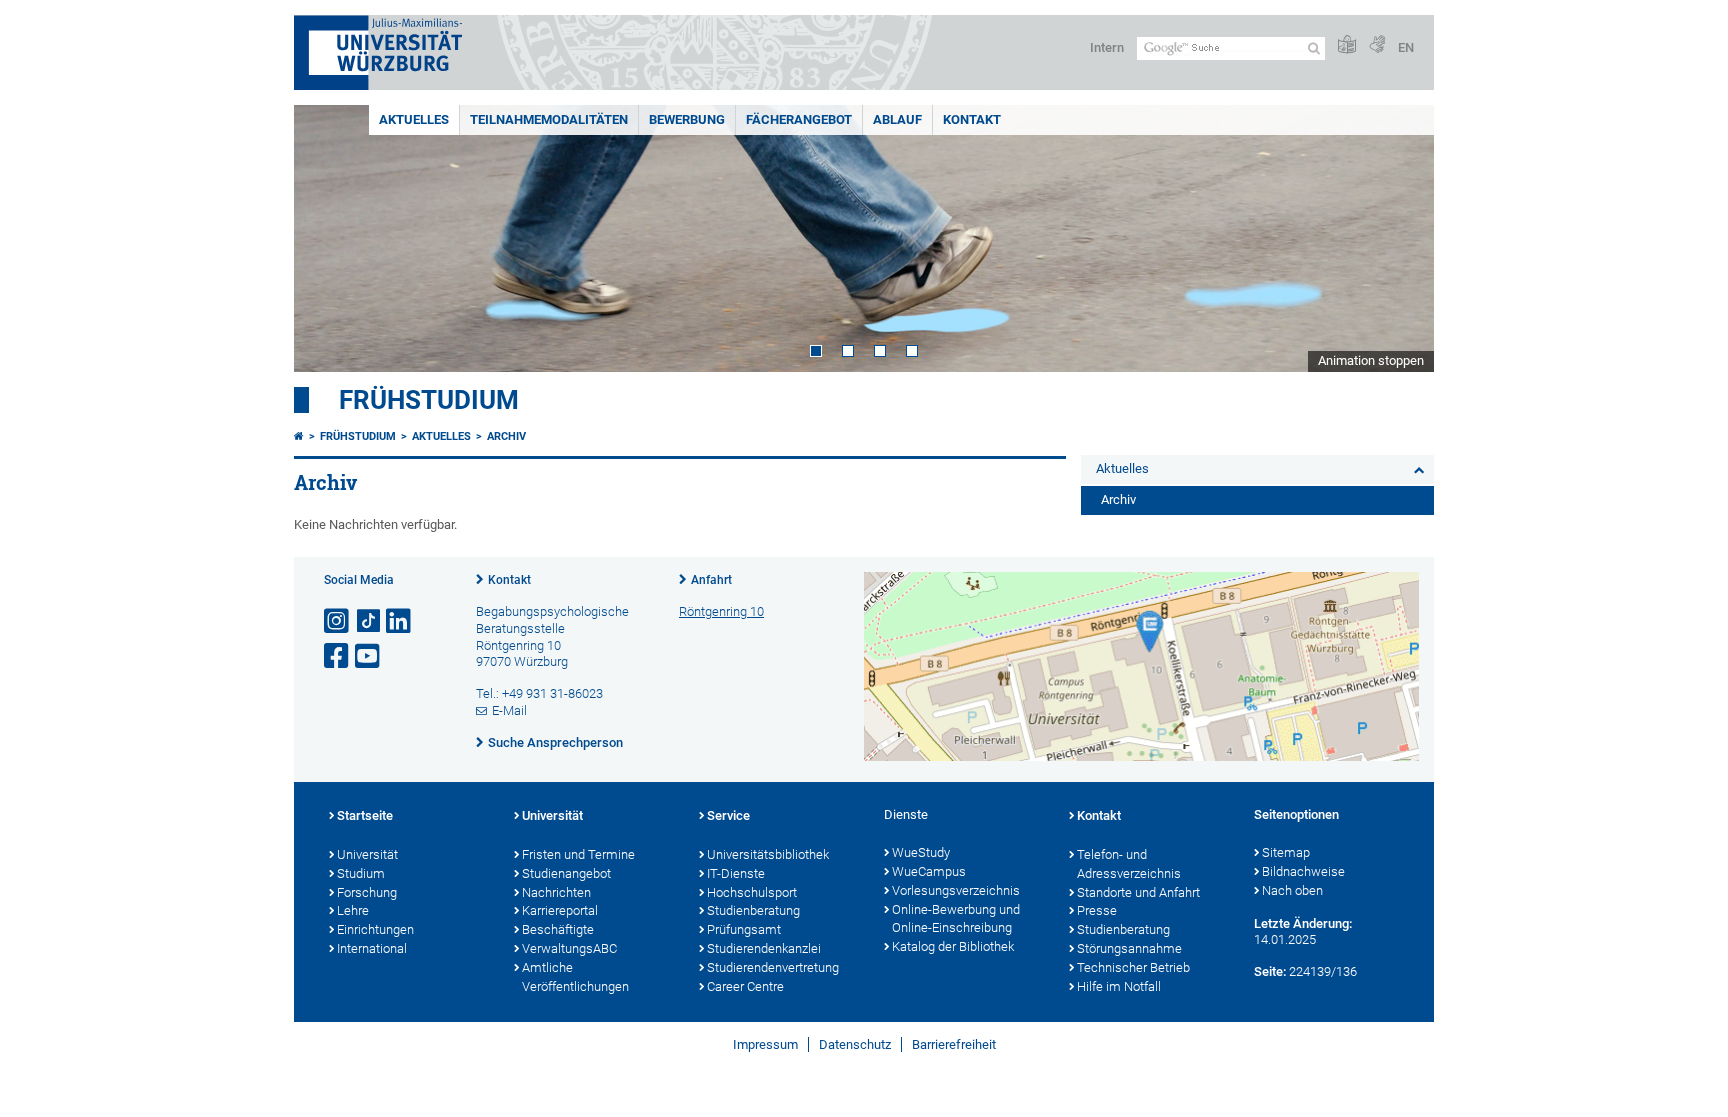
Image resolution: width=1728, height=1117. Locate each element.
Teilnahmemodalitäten (549, 119)
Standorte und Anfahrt (1138, 892)
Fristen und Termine (578, 854)
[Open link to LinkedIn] (400, 621)
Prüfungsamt (744, 929)
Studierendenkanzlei (764, 948)
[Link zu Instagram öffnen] (338, 621)
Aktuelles (414, 119)
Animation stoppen (1371, 360)
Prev (329, 238)
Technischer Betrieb (1133, 967)
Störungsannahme (1129, 948)
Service (728, 815)
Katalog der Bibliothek (953, 946)
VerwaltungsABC (569, 948)
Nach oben (1292, 890)
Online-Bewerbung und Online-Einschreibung (956, 919)
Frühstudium (429, 400)
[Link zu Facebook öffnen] (338, 656)
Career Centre (745, 986)
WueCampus (929, 871)
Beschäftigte (558, 929)
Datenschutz (855, 1044)
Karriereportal (560, 910)
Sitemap (1286, 852)
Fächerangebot (799, 119)
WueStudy (921, 852)
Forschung (367, 892)
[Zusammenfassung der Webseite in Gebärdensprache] (1377, 45)
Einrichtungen (375, 929)
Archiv (506, 436)
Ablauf (897, 119)
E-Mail (509, 710)
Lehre (353, 910)
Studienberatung (753, 910)
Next (1399, 238)
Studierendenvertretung (773, 967)
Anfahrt (711, 580)
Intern (1107, 47)
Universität (367, 854)
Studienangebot (566, 873)
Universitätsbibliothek (768, 854)
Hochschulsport (752, 892)
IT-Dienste (736, 873)
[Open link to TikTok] (369, 621)
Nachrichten (556, 892)
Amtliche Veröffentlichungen (575, 977)
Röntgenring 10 (721, 611)
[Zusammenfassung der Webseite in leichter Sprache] (1347, 45)
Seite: (1270, 971)
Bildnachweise (1303, 871)
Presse (1097, 910)
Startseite (365, 815)
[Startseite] (299, 436)
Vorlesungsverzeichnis (956, 890)
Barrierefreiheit (954, 1044)
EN (1406, 47)
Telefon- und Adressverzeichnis (1129, 864)
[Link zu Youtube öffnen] (369, 656)
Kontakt (972, 119)
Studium (361, 873)
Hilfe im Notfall (1119, 986)
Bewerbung (687, 119)
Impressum (765, 1044)
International (372, 948)
